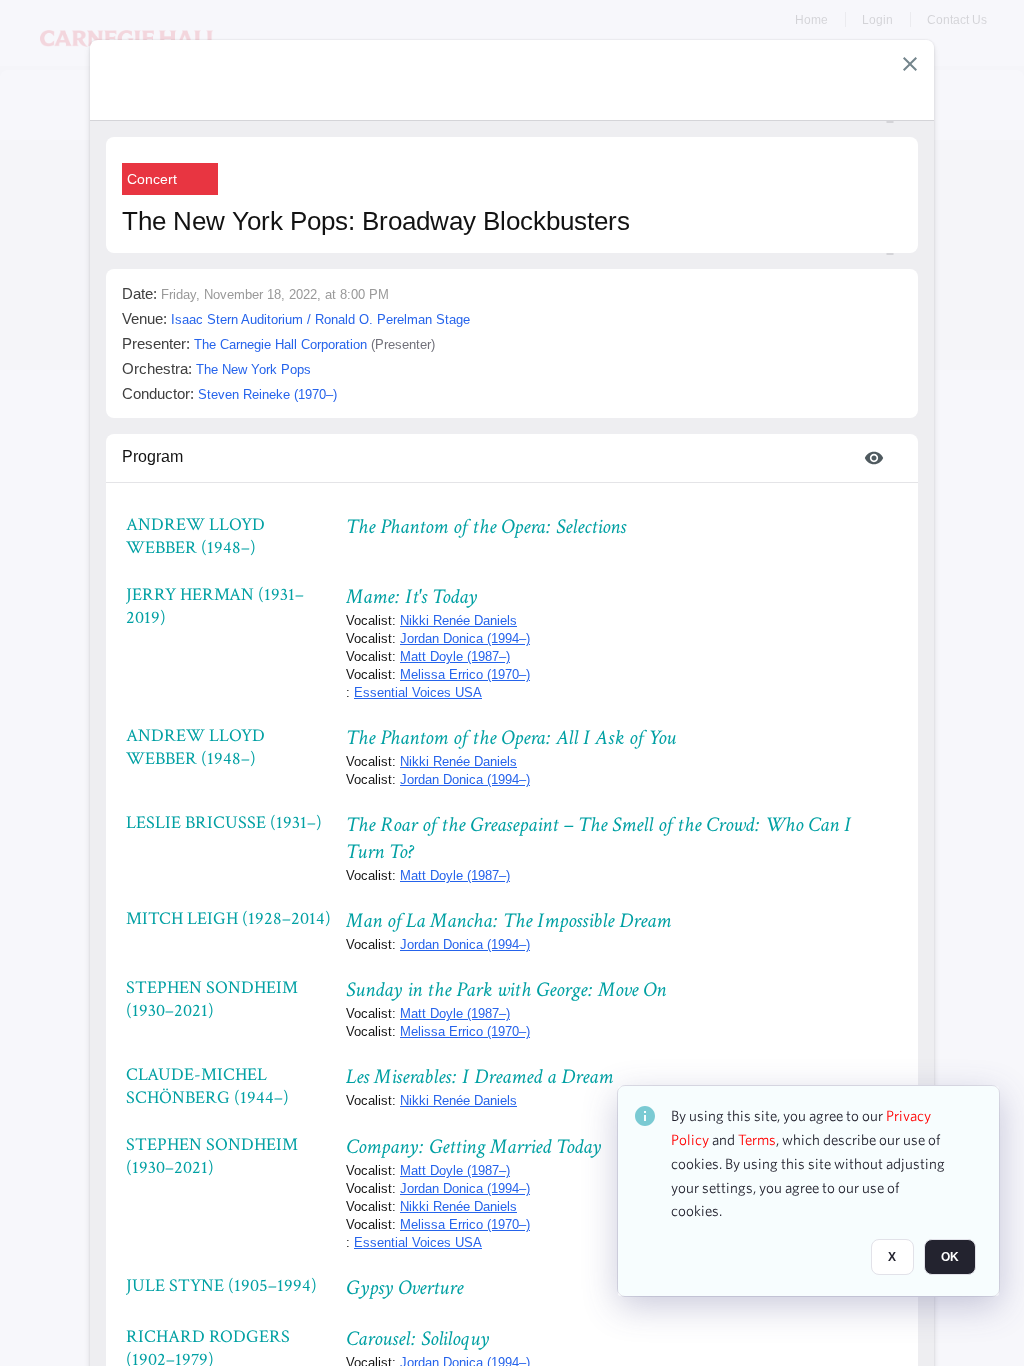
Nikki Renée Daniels (458, 620)
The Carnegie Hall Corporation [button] (280, 344)
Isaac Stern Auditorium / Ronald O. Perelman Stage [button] (320, 319)
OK (950, 1257)
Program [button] (152, 456)
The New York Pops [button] (253, 369)
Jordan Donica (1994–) (465, 638)
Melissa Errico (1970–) (465, 674)
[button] (910, 64)
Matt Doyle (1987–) (455, 656)
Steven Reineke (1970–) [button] (267, 394)
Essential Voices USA (418, 692)
